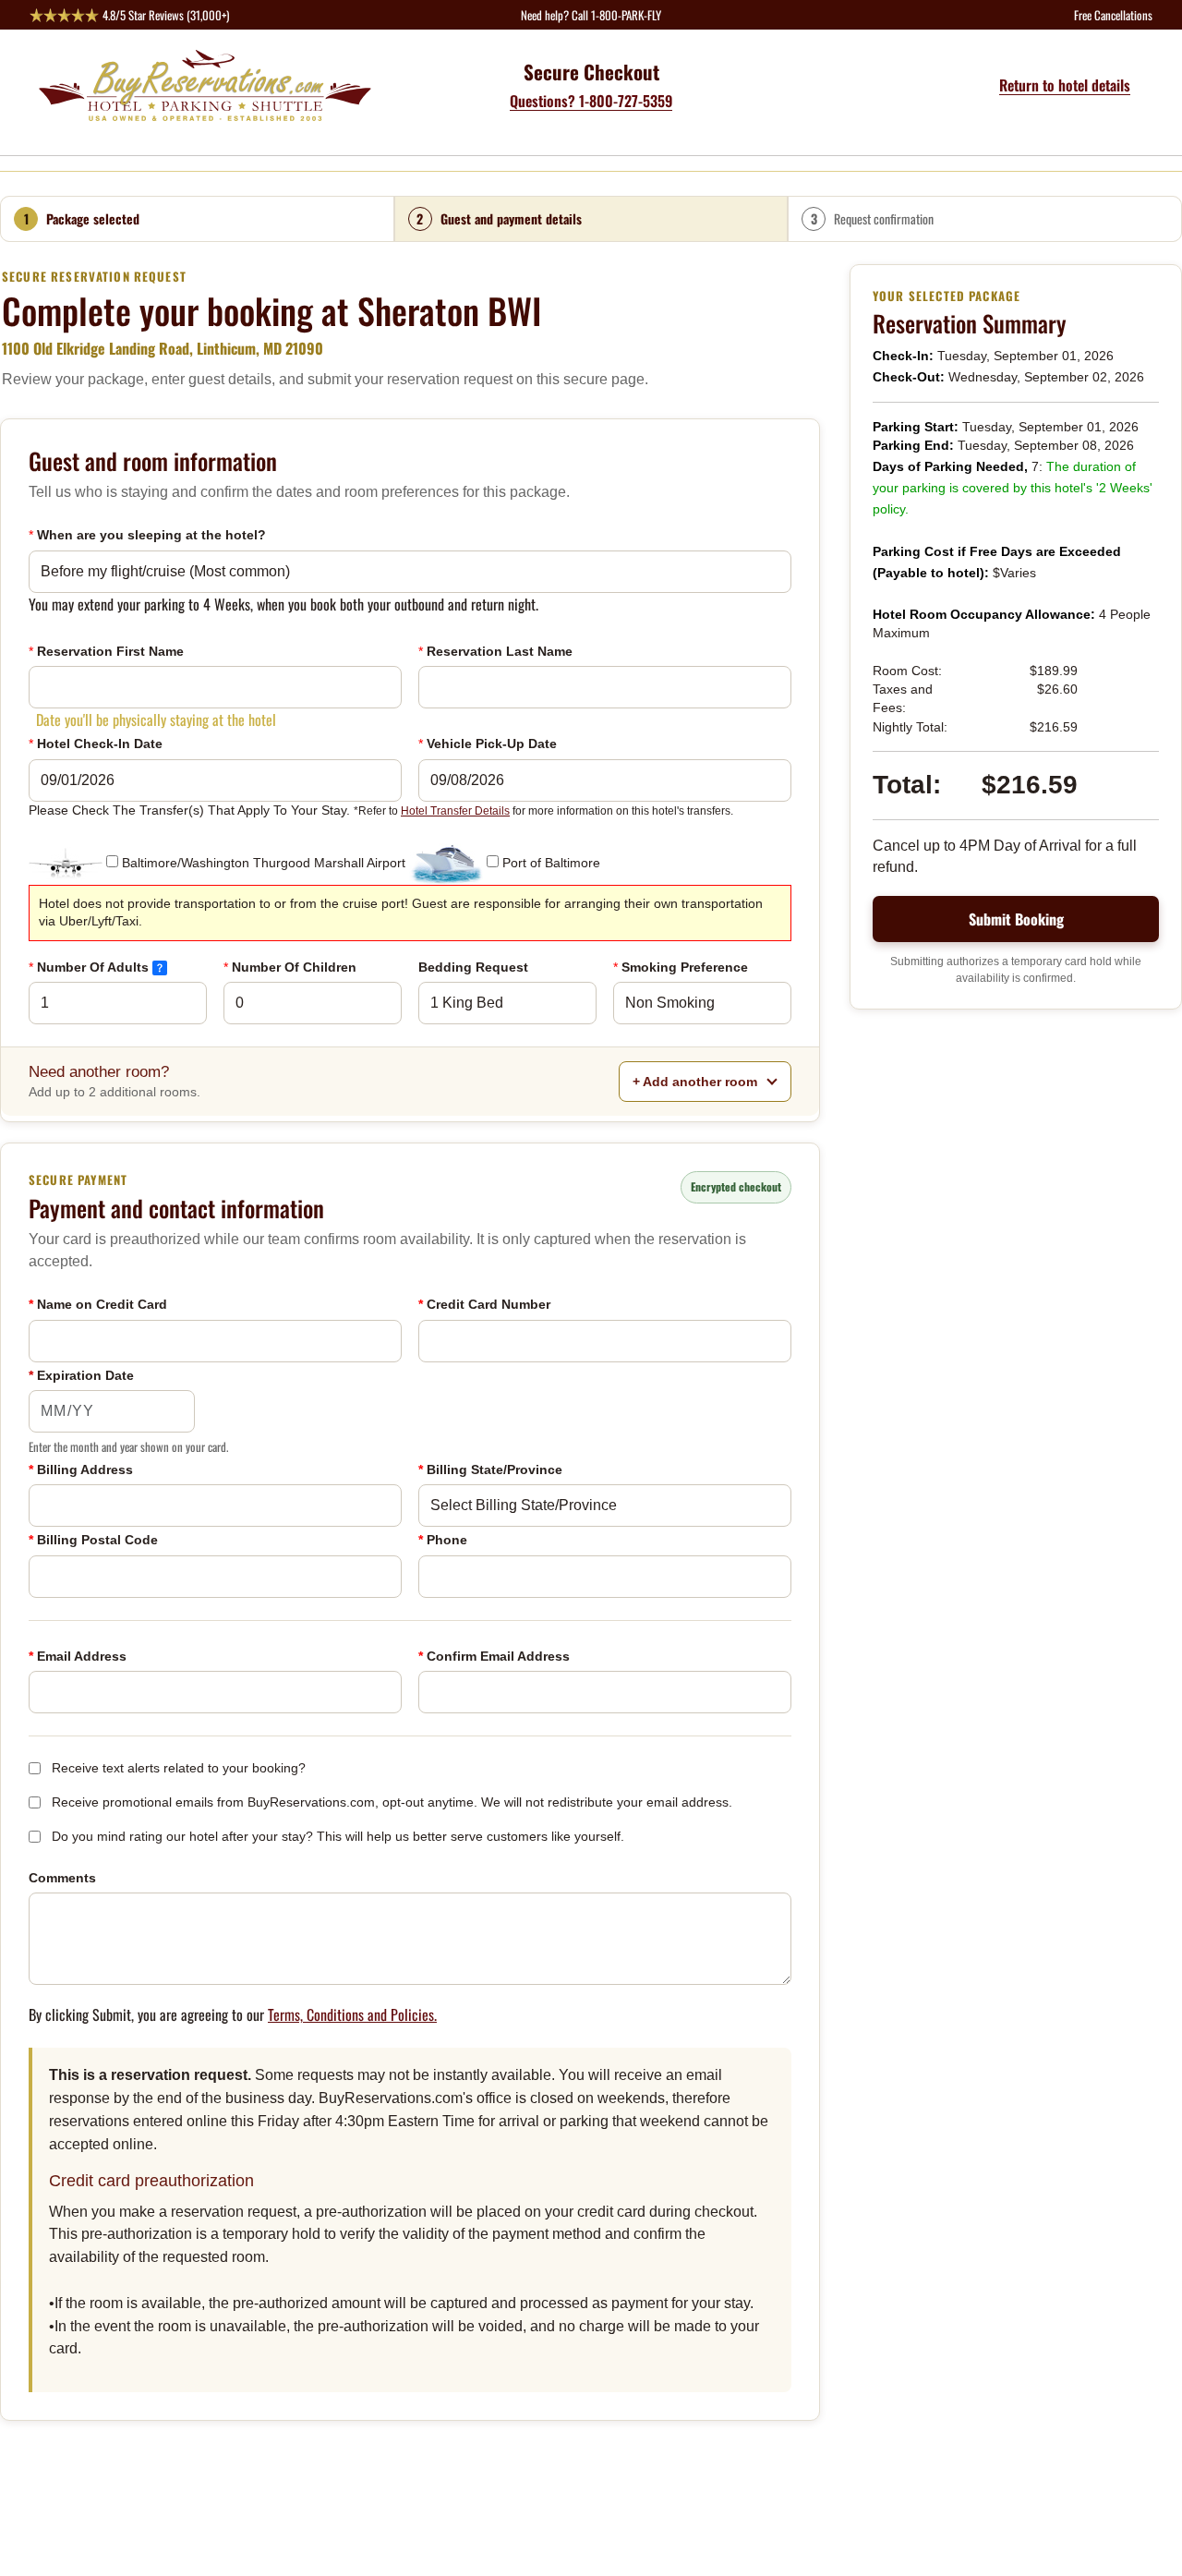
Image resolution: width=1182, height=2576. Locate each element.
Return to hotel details (1065, 85)
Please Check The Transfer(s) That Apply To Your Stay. (381, 810)
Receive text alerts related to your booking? (179, 1768)
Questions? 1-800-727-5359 (591, 101)
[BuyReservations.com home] (210, 85)
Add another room (697, 1082)
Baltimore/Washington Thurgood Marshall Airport (264, 863)
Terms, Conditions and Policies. (352, 2014)
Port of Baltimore (551, 863)
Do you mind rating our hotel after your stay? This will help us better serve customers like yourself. (338, 1836)
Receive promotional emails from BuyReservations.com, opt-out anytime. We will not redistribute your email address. (392, 1802)
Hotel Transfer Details (455, 811)
